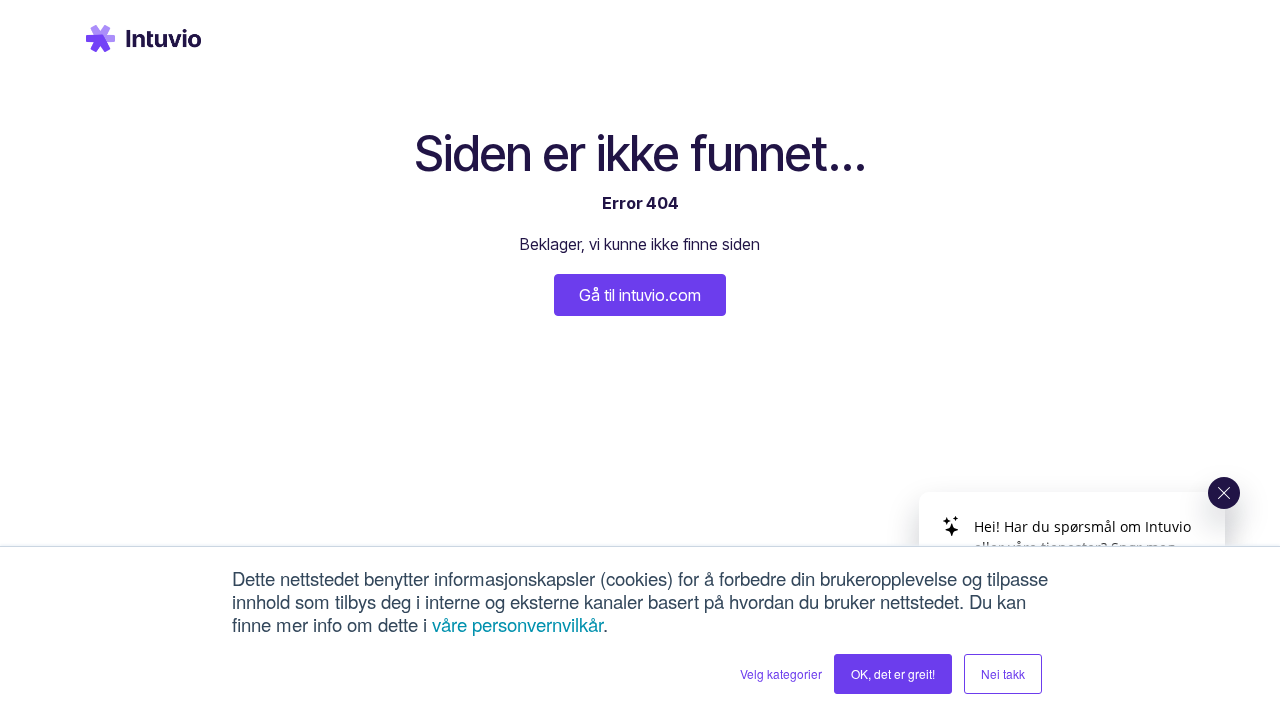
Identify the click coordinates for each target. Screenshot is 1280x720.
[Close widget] (1224, 493)
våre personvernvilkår (517, 624)
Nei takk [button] (1003, 673)
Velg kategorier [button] (781, 673)
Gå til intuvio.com (640, 295)
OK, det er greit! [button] (893, 673)
